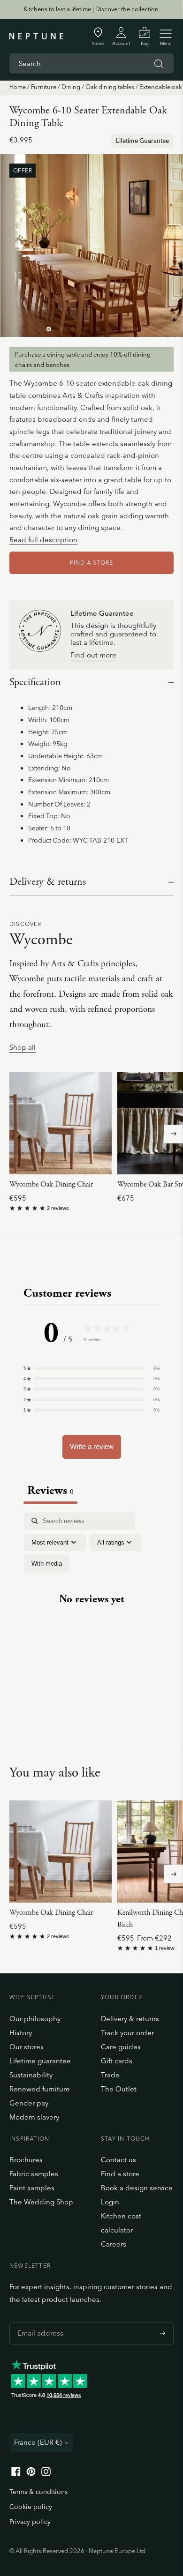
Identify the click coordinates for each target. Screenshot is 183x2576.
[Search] (159, 64)
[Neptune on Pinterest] (31, 2474)
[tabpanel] (91, 1607)
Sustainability (31, 2075)
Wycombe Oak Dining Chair (51, 1184)
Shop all (23, 1048)
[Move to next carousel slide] (174, 1134)
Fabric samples (34, 2174)
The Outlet (119, 2089)
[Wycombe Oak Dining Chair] (61, 1123)
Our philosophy (35, 2019)
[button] (91, 1368)
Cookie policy (31, 2507)
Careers (114, 2244)
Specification (35, 682)
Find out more (93, 655)
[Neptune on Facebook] (16, 2474)
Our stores (27, 2047)
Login (110, 2202)
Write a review (92, 1446)
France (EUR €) (38, 2442)
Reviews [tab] (50, 1490)
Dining (71, 87)
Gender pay (29, 2103)
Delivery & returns (48, 882)
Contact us (118, 2160)
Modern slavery (34, 2117)
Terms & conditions (38, 2492)
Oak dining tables (110, 87)
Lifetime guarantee (40, 2061)
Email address (38, 2322)
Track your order (127, 2033)
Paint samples (32, 2188)
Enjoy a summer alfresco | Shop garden (91, 9)
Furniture (44, 87)
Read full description (43, 540)
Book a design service (137, 2188)
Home (18, 87)
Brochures (26, 2160)
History (21, 2033)
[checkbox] (47, 1564)
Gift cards (117, 2061)
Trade (110, 2075)
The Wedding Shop (41, 2202)
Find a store (120, 2174)
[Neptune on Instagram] (46, 2474)
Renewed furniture (40, 2089)
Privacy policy (30, 2522)
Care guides (121, 2047)
